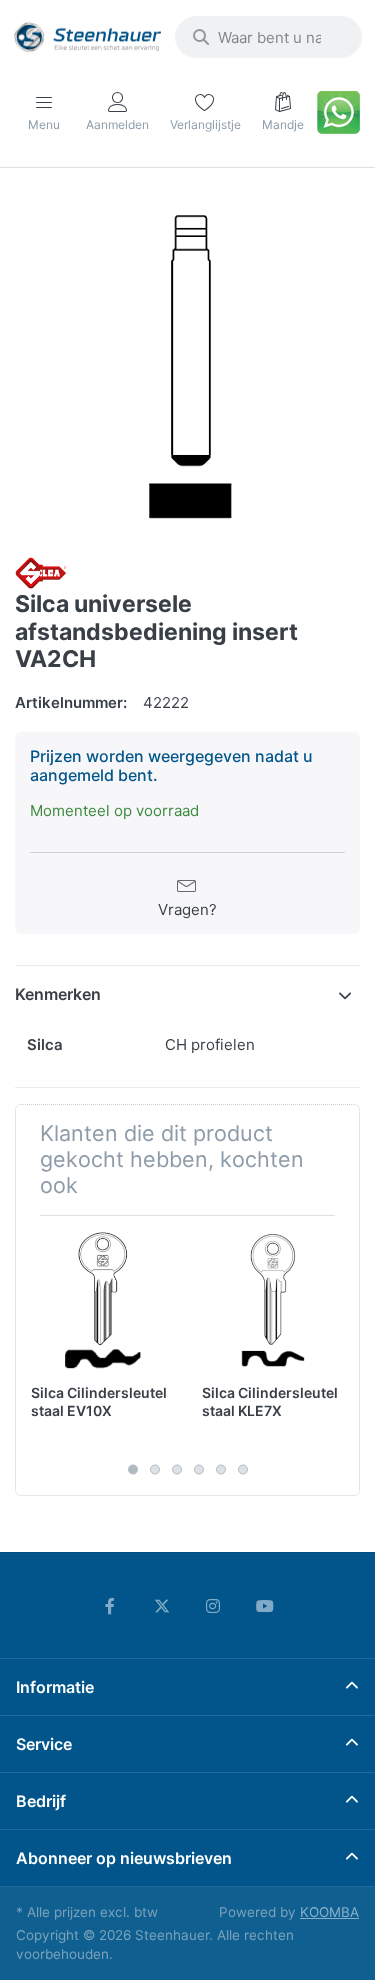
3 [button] (177, 1470)
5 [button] (221, 1470)
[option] (187, 364)
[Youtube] (265, 1606)
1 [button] (133, 1470)
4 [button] (199, 1470)
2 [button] (155, 1470)
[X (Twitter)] (162, 1606)
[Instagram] (214, 1606)
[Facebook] (110, 1606)
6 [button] (243, 1470)
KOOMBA (329, 1912)
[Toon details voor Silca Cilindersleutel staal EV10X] (101, 1301)
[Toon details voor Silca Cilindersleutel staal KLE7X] (272, 1301)
